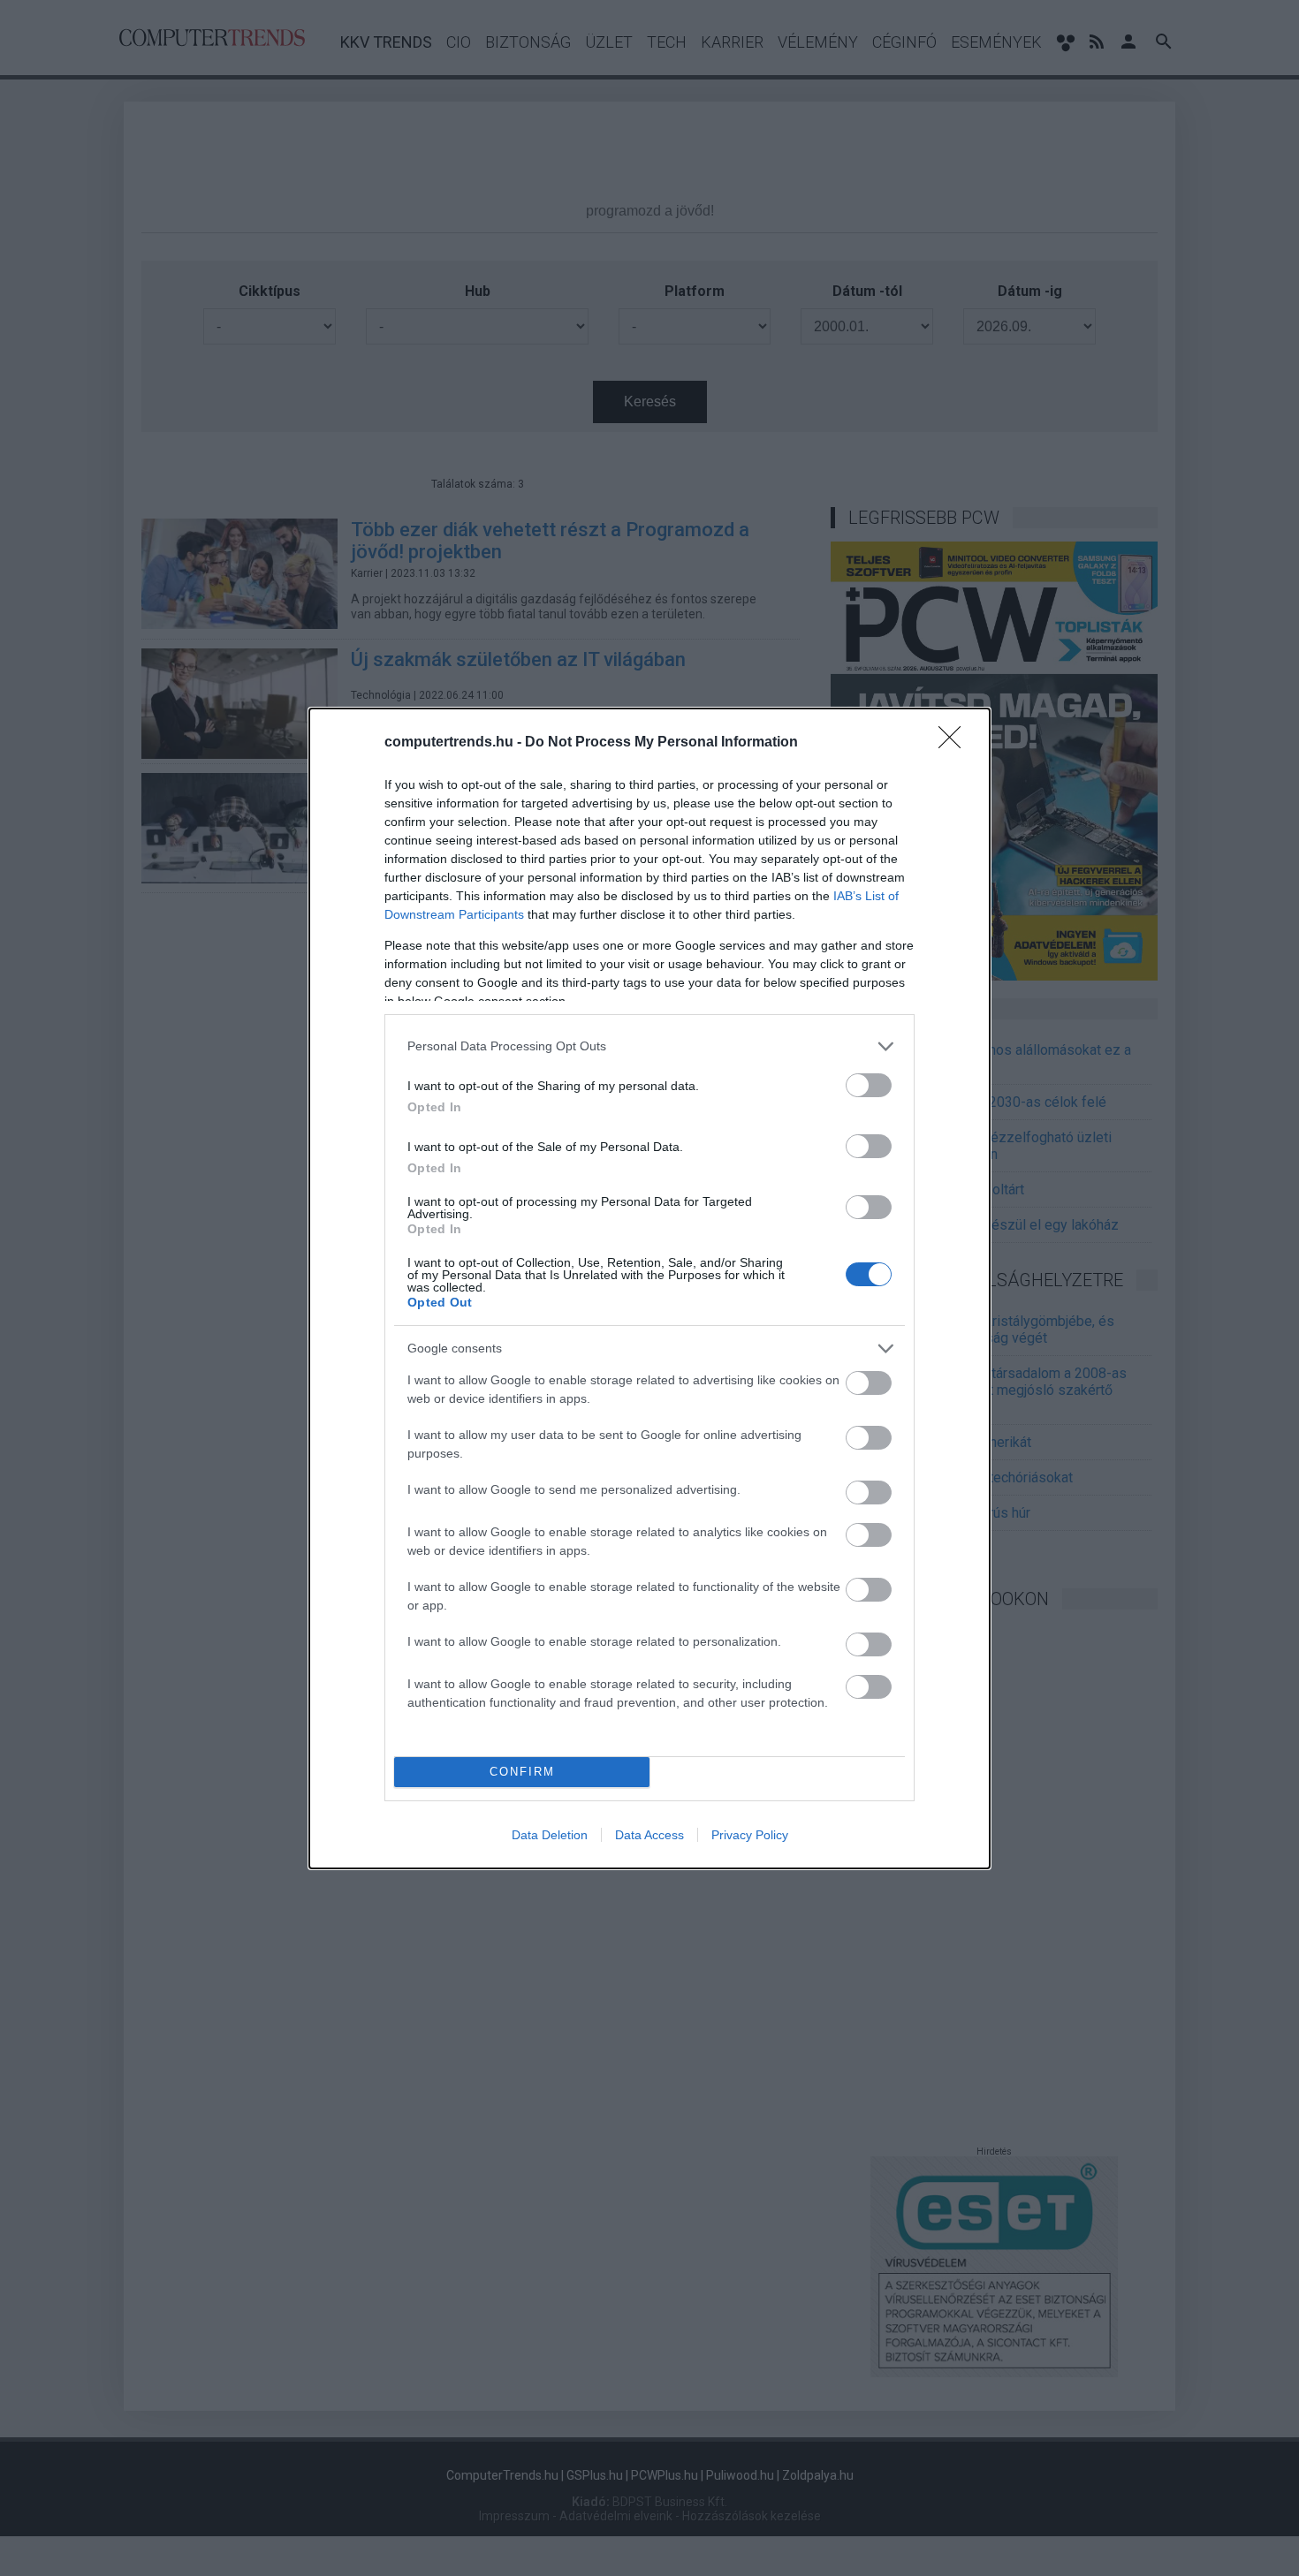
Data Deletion (550, 1835)
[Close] (955, 743)
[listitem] (649, 1046)
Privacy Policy (750, 1835)
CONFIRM (522, 1772)
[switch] (869, 1085)
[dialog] (649, 1288)
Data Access (649, 1835)
